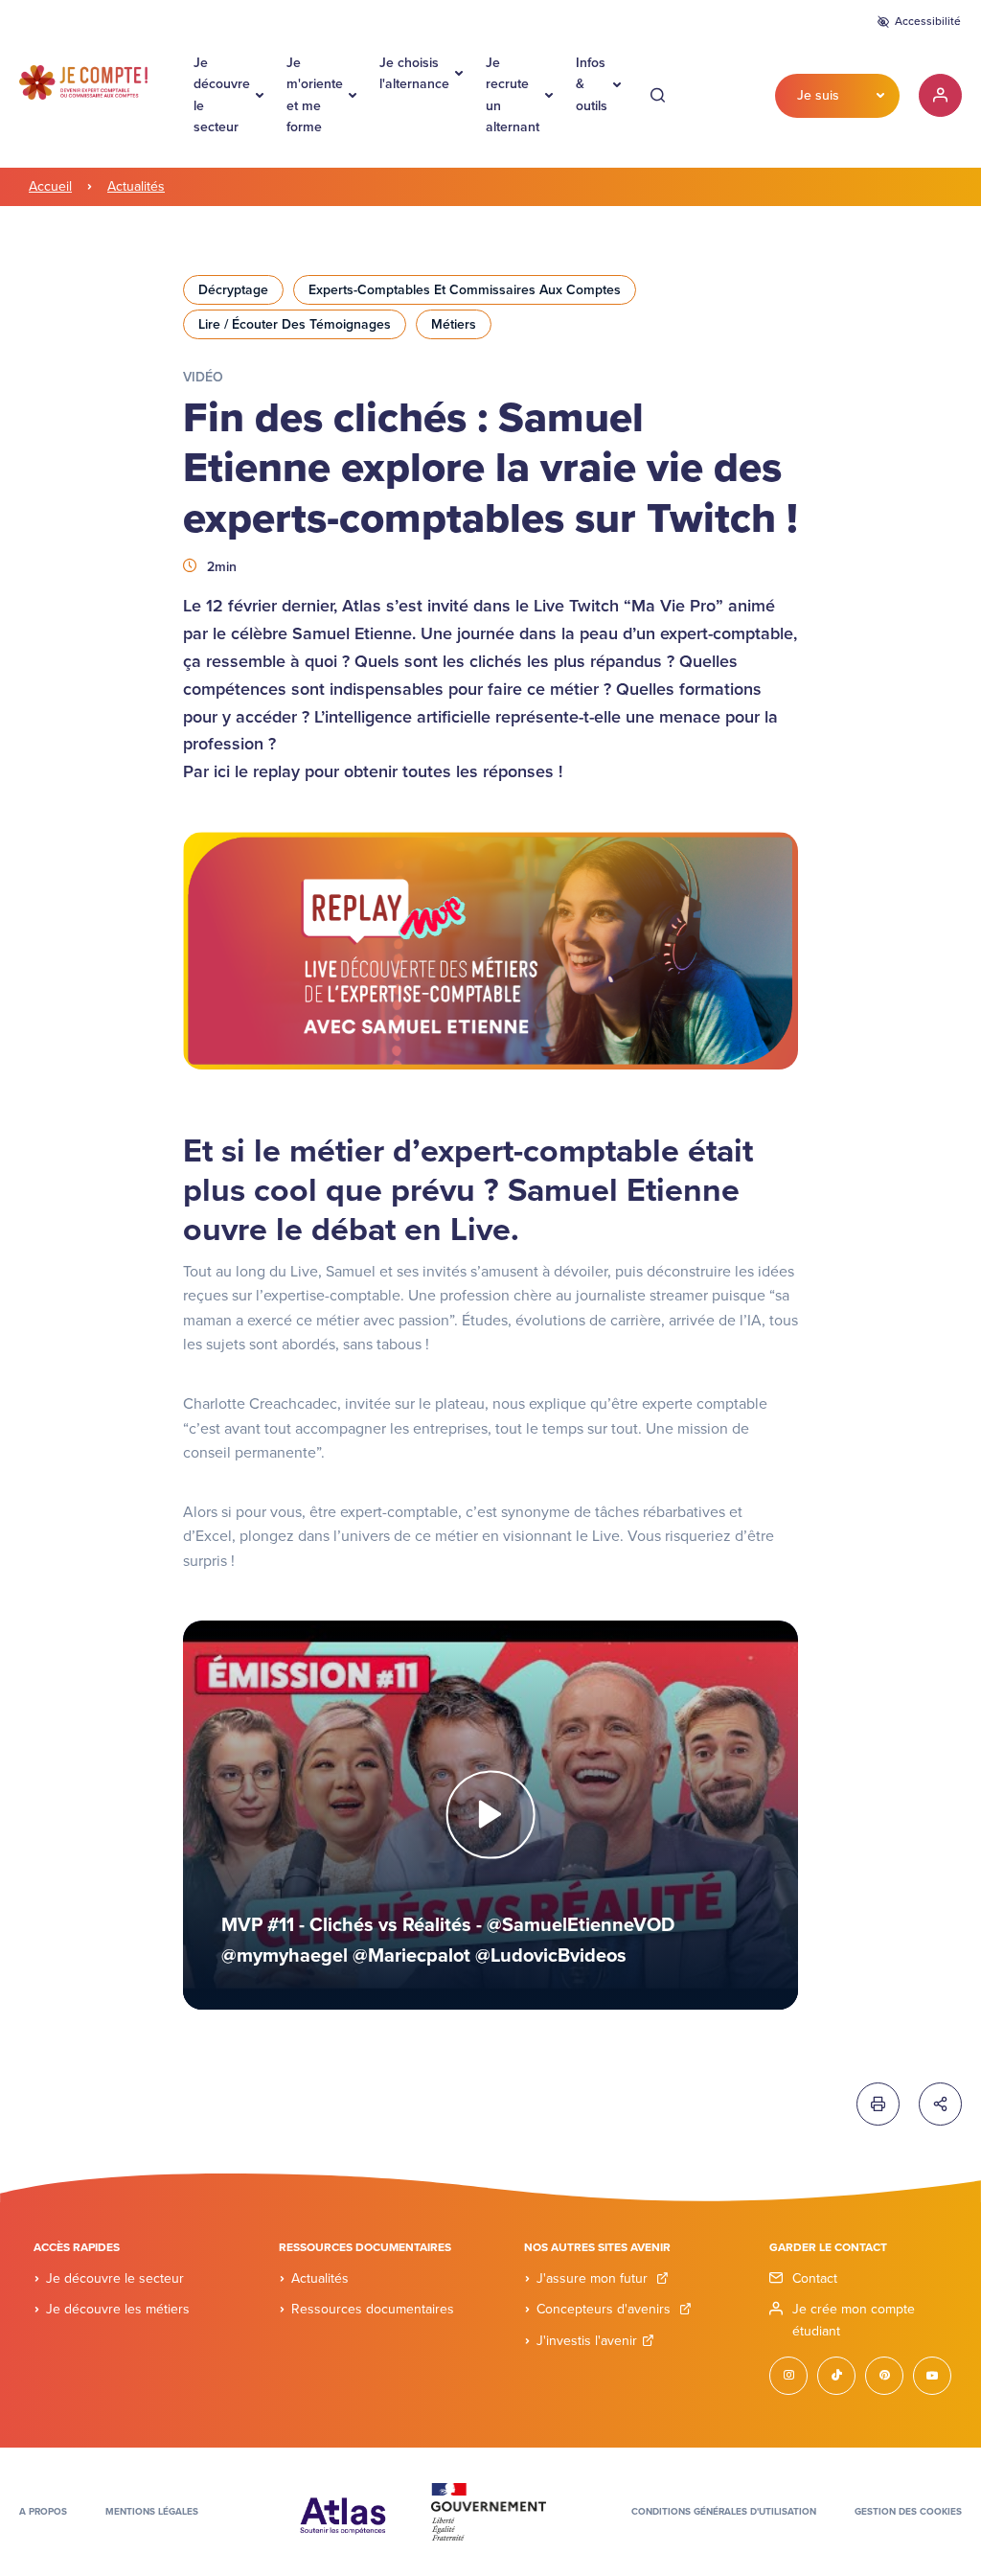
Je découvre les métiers (118, 2309)
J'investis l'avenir (587, 2341)
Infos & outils (592, 84)
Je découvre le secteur (222, 95)
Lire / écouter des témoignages (295, 324)
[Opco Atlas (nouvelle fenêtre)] (343, 2510)
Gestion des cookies (908, 2512)
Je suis (818, 95)
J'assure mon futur (594, 2278)
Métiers (454, 324)
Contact (815, 2278)
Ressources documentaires (373, 2309)
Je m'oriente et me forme (315, 95)
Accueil (50, 186)
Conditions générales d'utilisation (724, 2512)
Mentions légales (152, 2512)
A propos (43, 2512)
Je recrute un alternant (513, 95)
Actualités (136, 186)
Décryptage (233, 290)
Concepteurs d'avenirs (605, 2309)
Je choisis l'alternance (414, 73)
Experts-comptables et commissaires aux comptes (465, 290)
